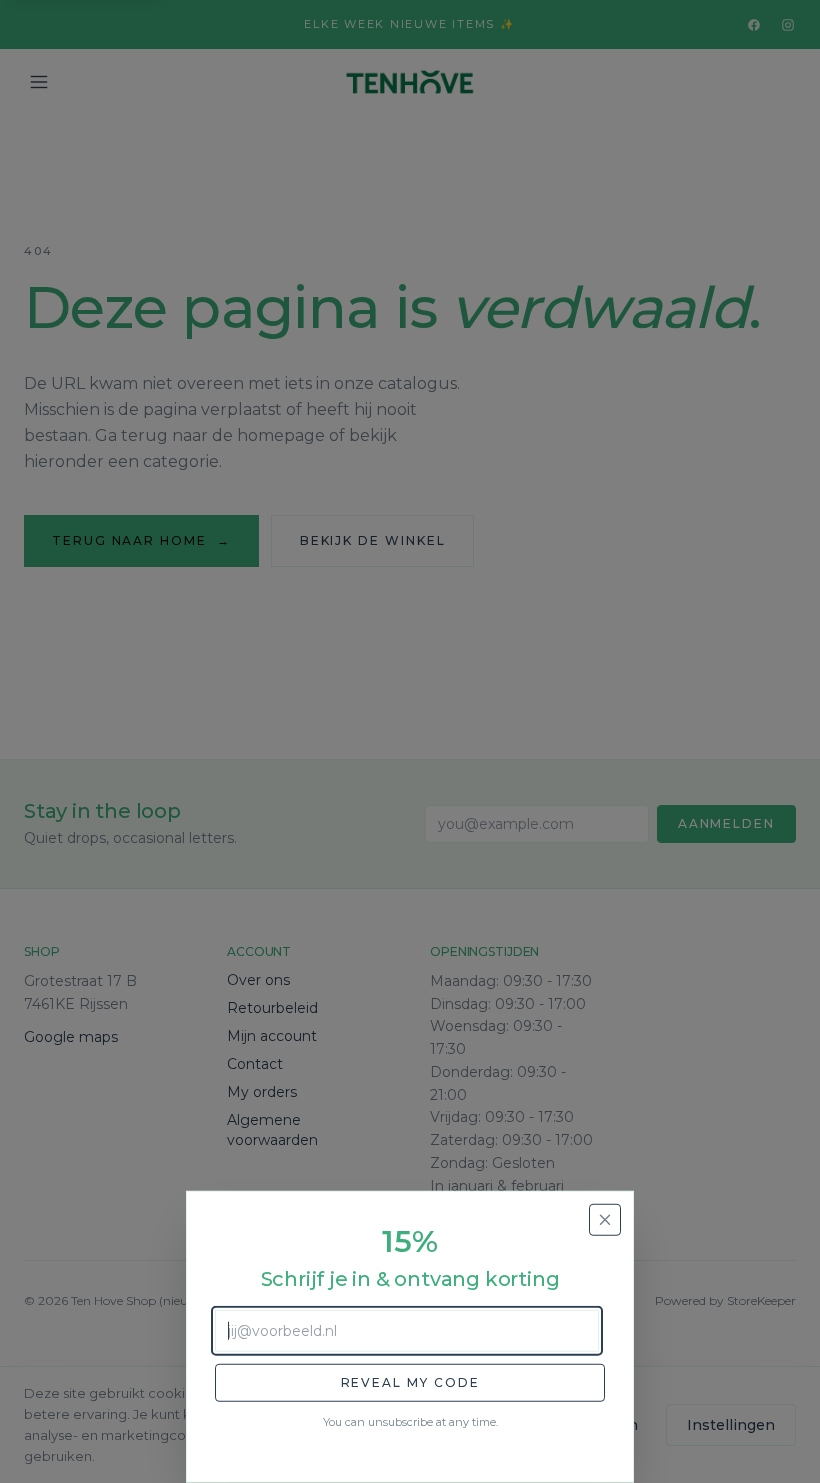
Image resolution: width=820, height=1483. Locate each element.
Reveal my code (410, 1382)
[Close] (605, 1220)
